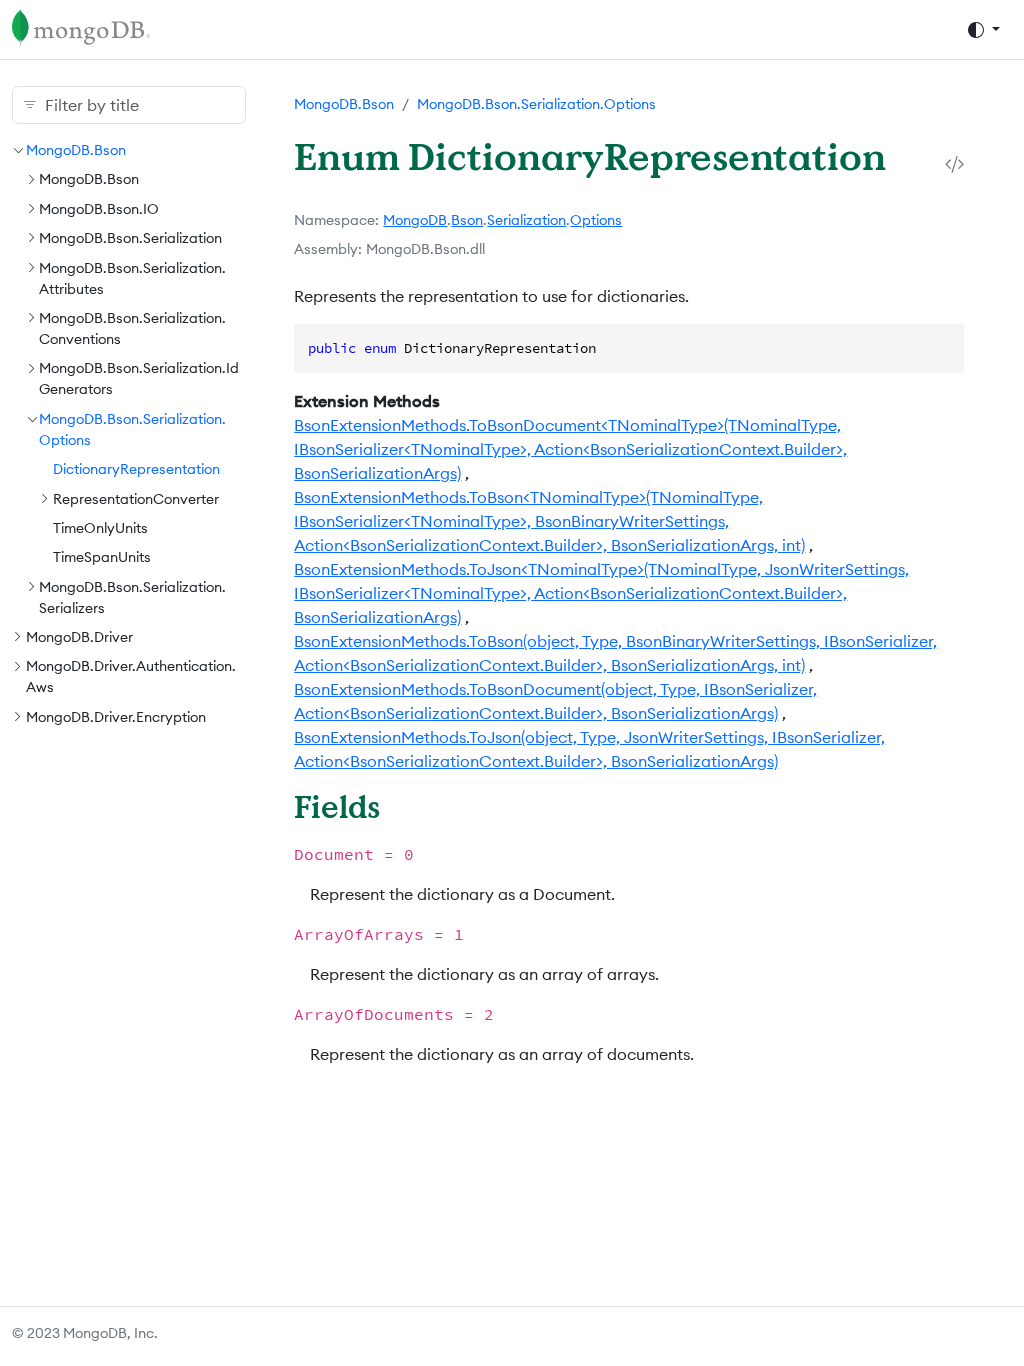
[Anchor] (401, 806)
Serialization (526, 220)
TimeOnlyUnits (100, 528)
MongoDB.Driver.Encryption (116, 717)
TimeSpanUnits (102, 557)
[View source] (954, 163)
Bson (467, 220)
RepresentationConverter (136, 499)
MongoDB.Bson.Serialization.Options (536, 104)
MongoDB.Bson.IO (99, 209)
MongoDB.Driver (79, 637)
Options (596, 220)
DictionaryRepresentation (136, 469)
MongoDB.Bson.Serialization (130, 238)
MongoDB (415, 220)
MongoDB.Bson (76, 150)
